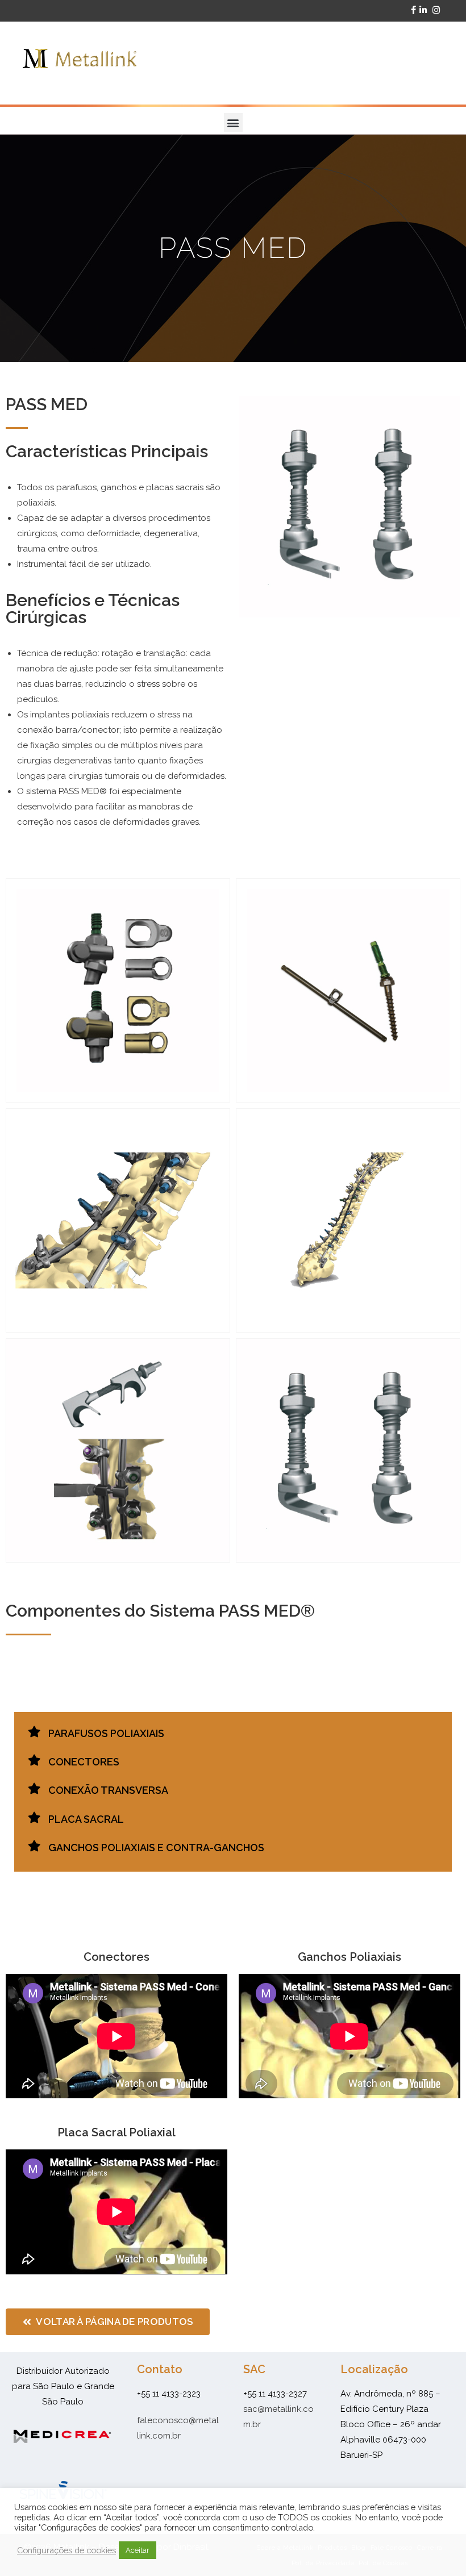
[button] (233, 122)
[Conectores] (34, 1760)
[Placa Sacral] (34, 1818)
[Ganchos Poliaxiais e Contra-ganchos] (34, 1846)
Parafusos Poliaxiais (106, 1733)
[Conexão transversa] (34, 1789)
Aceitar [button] (138, 2550)
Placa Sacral (86, 1819)
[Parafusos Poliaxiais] (34, 1732)
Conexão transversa (108, 1790)
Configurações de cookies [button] (66, 2550)
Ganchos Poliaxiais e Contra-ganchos (156, 1848)
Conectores (84, 1762)
